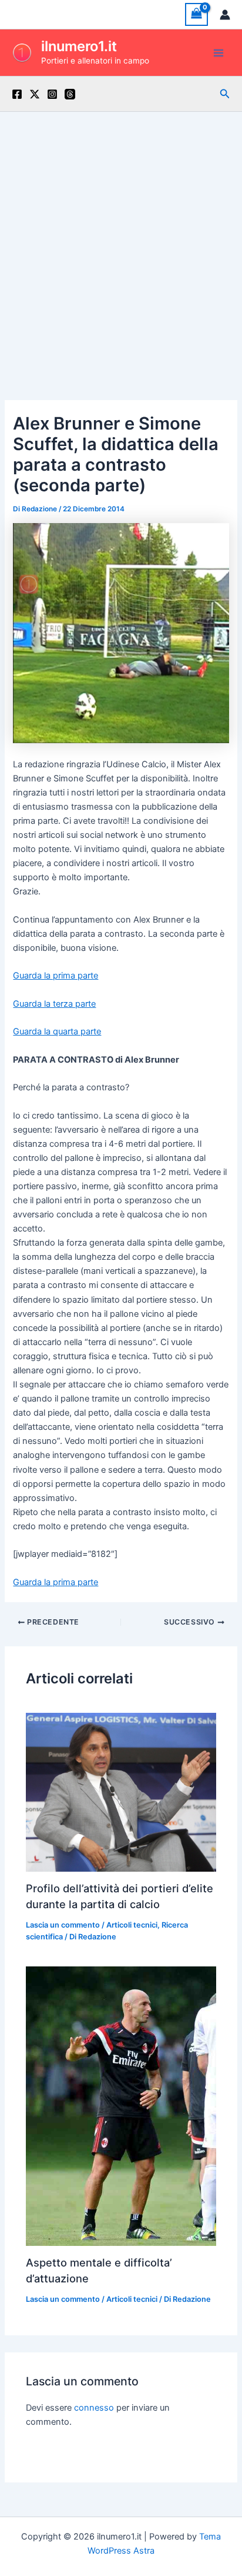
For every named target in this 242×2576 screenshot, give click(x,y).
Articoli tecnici (132, 1925)
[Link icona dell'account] (225, 15)
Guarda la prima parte (56, 976)
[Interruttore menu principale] (219, 52)
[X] (35, 94)
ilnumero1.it (79, 46)
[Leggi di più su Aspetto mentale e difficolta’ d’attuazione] (121, 2106)
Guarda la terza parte (54, 1004)
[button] (225, 94)
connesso (94, 2408)
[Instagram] (52, 94)
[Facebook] (17, 94)
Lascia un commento (63, 1925)
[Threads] (70, 94)
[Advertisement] (121, 239)
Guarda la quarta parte (57, 1031)
